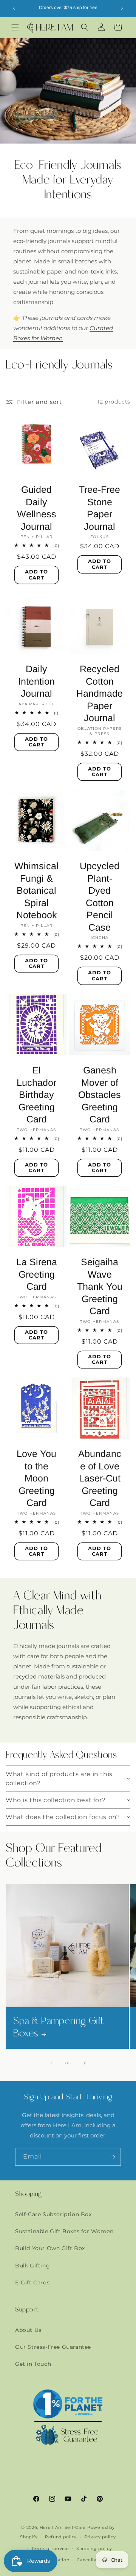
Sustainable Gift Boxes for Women (64, 2231)
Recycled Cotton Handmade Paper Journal (100, 693)
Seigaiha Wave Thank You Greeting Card (100, 1286)
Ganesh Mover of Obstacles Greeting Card (100, 1095)
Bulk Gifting (32, 2266)
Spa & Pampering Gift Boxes (59, 2028)
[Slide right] (85, 2063)
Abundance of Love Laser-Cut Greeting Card (100, 1478)
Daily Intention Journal (36, 681)
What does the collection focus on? (63, 1817)
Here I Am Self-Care (63, 2527)
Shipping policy (94, 2548)
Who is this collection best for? (56, 1800)
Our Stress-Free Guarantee (53, 2347)
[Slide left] (51, 2063)
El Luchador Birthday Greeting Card (36, 1095)
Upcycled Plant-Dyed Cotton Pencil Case (100, 897)
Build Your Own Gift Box (50, 2248)
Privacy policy (100, 2537)
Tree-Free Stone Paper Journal (100, 508)
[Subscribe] (112, 2157)
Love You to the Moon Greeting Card (36, 1478)
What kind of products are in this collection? (59, 1779)
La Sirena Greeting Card (37, 1274)
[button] (15, 27)
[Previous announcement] (14, 8)
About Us (28, 2330)
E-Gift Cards (32, 2282)
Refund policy (61, 2537)
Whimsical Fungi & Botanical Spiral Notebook (36, 890)
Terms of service (50, 2548)
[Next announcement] (122, 8)
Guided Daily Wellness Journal (37, 508)
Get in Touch (33, 2364)
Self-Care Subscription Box (53, 2214)
